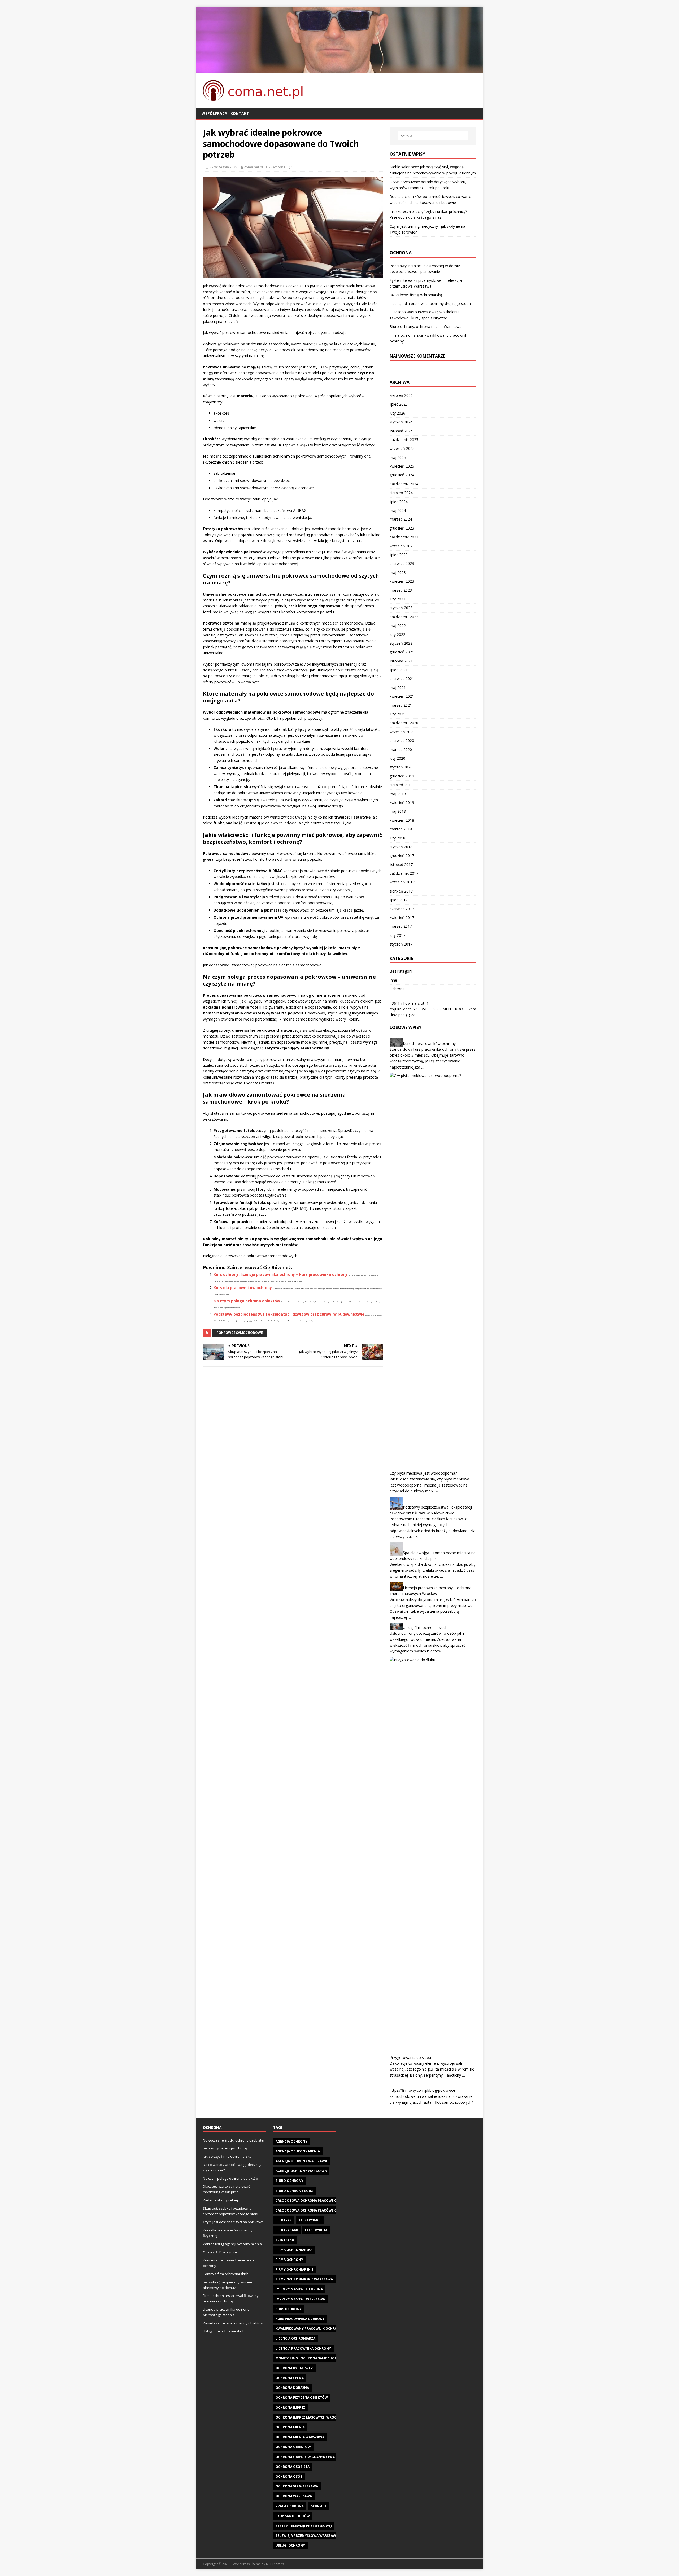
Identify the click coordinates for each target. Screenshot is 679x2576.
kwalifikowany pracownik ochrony (309, 2329)
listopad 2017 (401, 865)
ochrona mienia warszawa (300, 2437)
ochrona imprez (290, 2408)
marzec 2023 (401, 590)
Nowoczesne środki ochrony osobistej (234, 2140)
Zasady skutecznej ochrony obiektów (233, 2323)
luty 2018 (397, 838)
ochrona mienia (290, 2427)
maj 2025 (398, 457)
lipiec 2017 (399, 900)
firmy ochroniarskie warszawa (304, 2279)
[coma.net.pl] (339, 70)
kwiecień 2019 (402, 803)
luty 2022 (397, 634)
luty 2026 (397, 413)
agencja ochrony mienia (298, 2151)
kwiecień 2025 (402, 466)
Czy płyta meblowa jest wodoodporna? (423, 1473)
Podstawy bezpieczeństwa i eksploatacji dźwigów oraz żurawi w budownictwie (289, 1314)
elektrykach (310, 2220)
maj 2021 (398, 687)
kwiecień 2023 (402, 581)
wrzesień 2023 (402, 546)
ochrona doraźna (292, 2388)
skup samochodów (293, 2516)
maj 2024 (398, 510)
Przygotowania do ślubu (410, 2057)
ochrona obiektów (293, 2447)
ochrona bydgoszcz (294, 2368)
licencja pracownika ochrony (303, 2348)
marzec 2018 (401, 829)
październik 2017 (404, 873)
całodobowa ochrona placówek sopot (312, 2210)
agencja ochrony (291, 2141)
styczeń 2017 (401, 944)
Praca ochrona (290, 2506)
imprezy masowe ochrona (299, 2289)
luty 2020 (397, 758)
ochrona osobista (293, 2467)
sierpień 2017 (401, 891)
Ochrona (278, 167)
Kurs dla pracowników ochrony (243, 1288)
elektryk (284, 2220)
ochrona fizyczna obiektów (302, 2397)
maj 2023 (398, 572)
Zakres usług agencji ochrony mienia (232, 2244)
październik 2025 (404, 440)
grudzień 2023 (402, 528)
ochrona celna (290, 2378)
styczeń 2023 (401, 608)
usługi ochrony (290, 2545)
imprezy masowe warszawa (300, 2299)
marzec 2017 (401, 926)
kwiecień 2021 (402, 696)
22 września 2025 (223, 167)
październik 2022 (404, 617)
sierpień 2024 (401, 493)
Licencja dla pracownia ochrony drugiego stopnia (432, 303)
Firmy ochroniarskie (294, 2269)
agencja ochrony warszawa (301, 2161)
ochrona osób (289, 2476)
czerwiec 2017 (402, 909)
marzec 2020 (401, 749)
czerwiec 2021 (402, 678)
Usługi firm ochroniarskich (425, 1627)
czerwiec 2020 (402, 740)
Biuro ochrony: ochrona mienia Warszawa (426, 326)
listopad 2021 (401, 661)
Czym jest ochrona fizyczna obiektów (233, 2222)
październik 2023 (404, 537)
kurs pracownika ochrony (300, 2319)
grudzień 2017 (402, 856)
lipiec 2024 (399, 502)
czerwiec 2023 (402, 563)
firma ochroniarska (294, 2250)
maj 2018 (398, 811)
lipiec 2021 (399, 670)
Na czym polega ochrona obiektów (247, 1301)
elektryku (285, 2240)
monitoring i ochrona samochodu (308, 2358)
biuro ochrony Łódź (294, 2191)
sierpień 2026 (401, 395)
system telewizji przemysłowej (304, 2526)
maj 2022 (398, 625)
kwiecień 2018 (402, 820)
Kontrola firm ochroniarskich (226, 2274)
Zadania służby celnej (220, 2200)
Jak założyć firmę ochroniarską (416, 295)
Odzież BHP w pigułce (220, 2252)
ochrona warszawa (294, 2496)
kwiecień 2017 (402, 918)
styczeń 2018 (401, 847)
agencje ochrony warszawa (301, 2171)
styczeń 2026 (401, 422)
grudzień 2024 (402, 475)
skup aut (319, 2506)
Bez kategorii (401, 971)
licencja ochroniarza (295, 2338)
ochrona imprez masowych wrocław (310, 2417)
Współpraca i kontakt (225, 113)
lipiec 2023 (399, 555)
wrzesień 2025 (402, 448)
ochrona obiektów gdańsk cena (305, 2457)
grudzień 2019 (402, 776)
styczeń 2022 (401, 643)
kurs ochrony (289, 2309)
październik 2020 (404, 723)
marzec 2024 (401, 519)
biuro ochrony (290, 2181)
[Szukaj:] (433, 136)
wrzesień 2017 (402, 882)
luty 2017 (397, 935)
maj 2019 (398, 794)
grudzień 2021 (402, 652)
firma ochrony (289, 2260)
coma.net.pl (254, 167)
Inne (393, 980)
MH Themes (275, 2564)
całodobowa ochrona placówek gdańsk (313, 2201)
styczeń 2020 (401, 767)
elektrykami (287, 2230)
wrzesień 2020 (402, 732)
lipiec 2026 (399, 404)
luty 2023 (397, 599)
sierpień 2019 (401, 785)
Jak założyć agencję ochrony (225, 2148)
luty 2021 (397, 714)
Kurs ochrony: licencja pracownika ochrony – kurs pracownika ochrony (280, 1274)
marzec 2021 (401, 705)
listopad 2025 (401, 431)
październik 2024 (404, 484)
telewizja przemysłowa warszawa (307, 2536)
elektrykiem (316, 2230)
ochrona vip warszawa (297, 2486)
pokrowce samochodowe (240, 1333)
